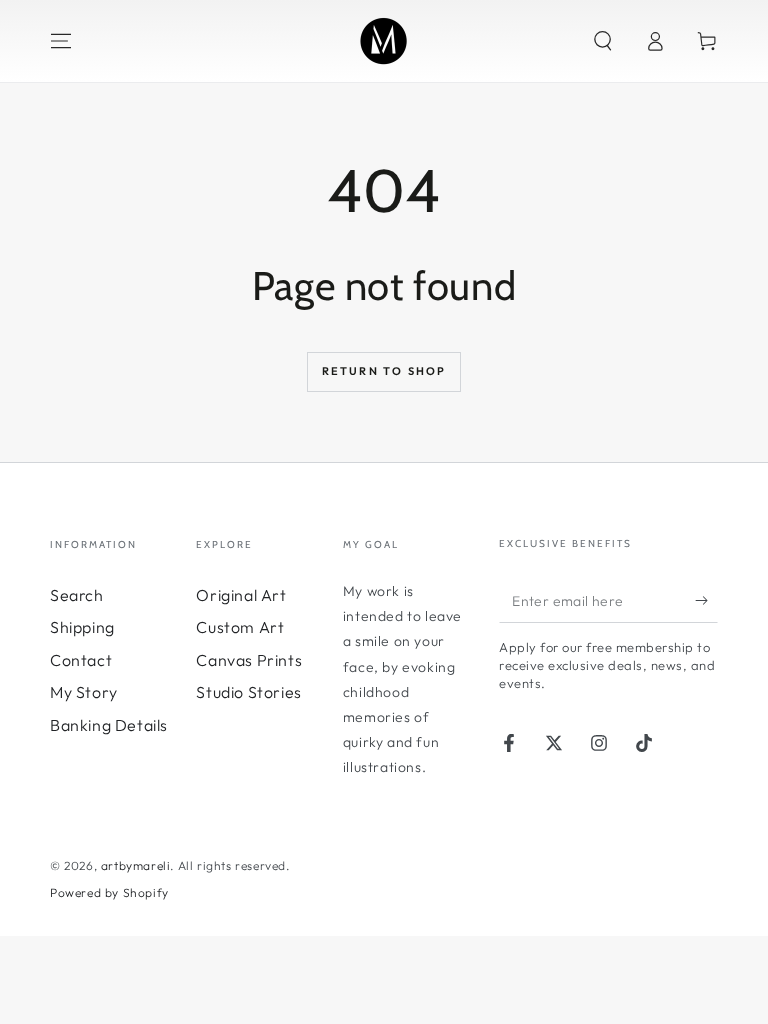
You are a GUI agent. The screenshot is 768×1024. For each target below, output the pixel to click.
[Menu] (61, 41)
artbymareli (136, 865)
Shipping (82, 627)
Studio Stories (248, 692)
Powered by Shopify (109, 892)
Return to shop (384, 371)
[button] (603, 41)
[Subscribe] (706, 600)
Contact (81, 660)
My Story (84, 692)
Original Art (241, 595)
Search (77, 595)
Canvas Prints (249, 660)
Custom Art (240, 627)
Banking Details (109, 725)
